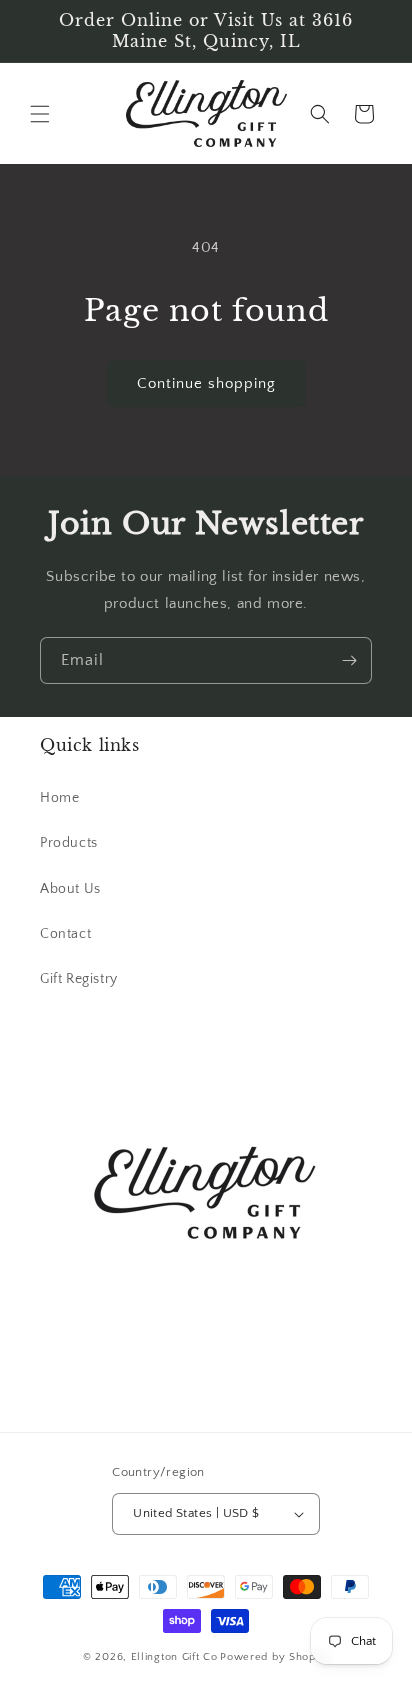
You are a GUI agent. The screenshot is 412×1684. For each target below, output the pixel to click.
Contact (65, 934)
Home (59, 798)
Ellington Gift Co (174, 1657)
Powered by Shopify (274, 1657)
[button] (40, 114)
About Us (70, 889)
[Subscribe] (349, 660)
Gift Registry (79, 979)
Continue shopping (206, 383)
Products (69, 843)
